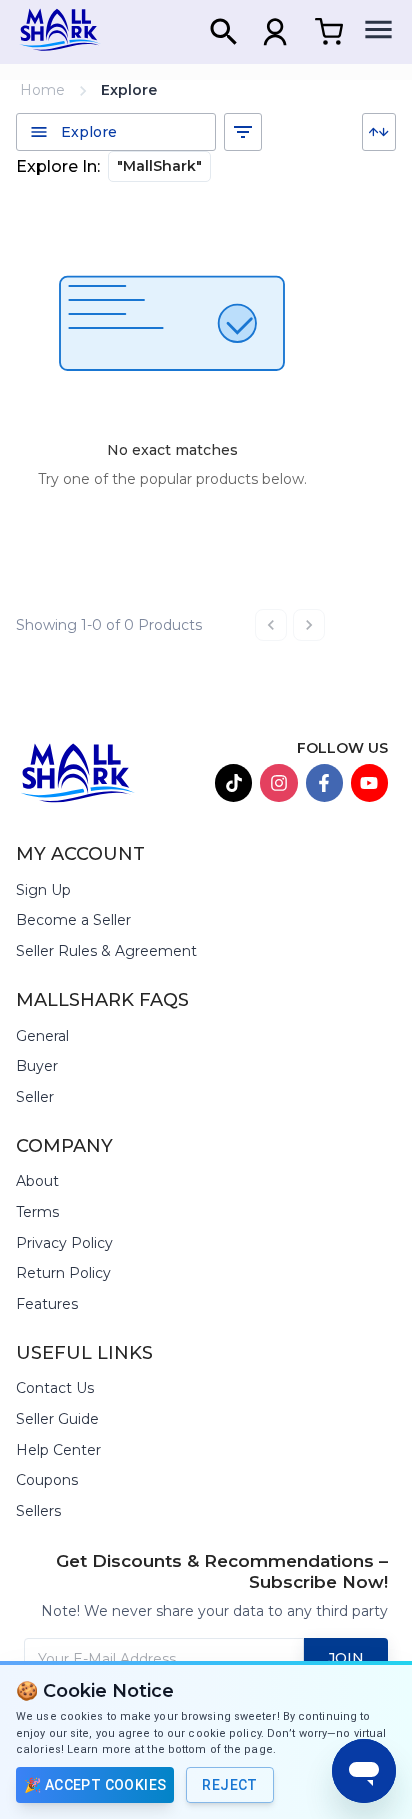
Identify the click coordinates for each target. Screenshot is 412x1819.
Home (42, 90)
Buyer (37, 1066)
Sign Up (43, 890)
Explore (129, 90)
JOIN (346, 1658)
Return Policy (63, 1273)
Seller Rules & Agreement (106, 951)
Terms (37, 1212)
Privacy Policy (64, 1243)
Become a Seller (73, 920)
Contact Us (55, 1388)
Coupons (47, 1480)
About (37, 1181)
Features (47, 1304)
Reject (229, 1785)
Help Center (58, 1450)
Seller (35, 1097)
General (42, 1036)
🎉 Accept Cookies (95, 1785)
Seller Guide (57, 1419)
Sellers (38, 1511)
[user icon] (275, 32)
